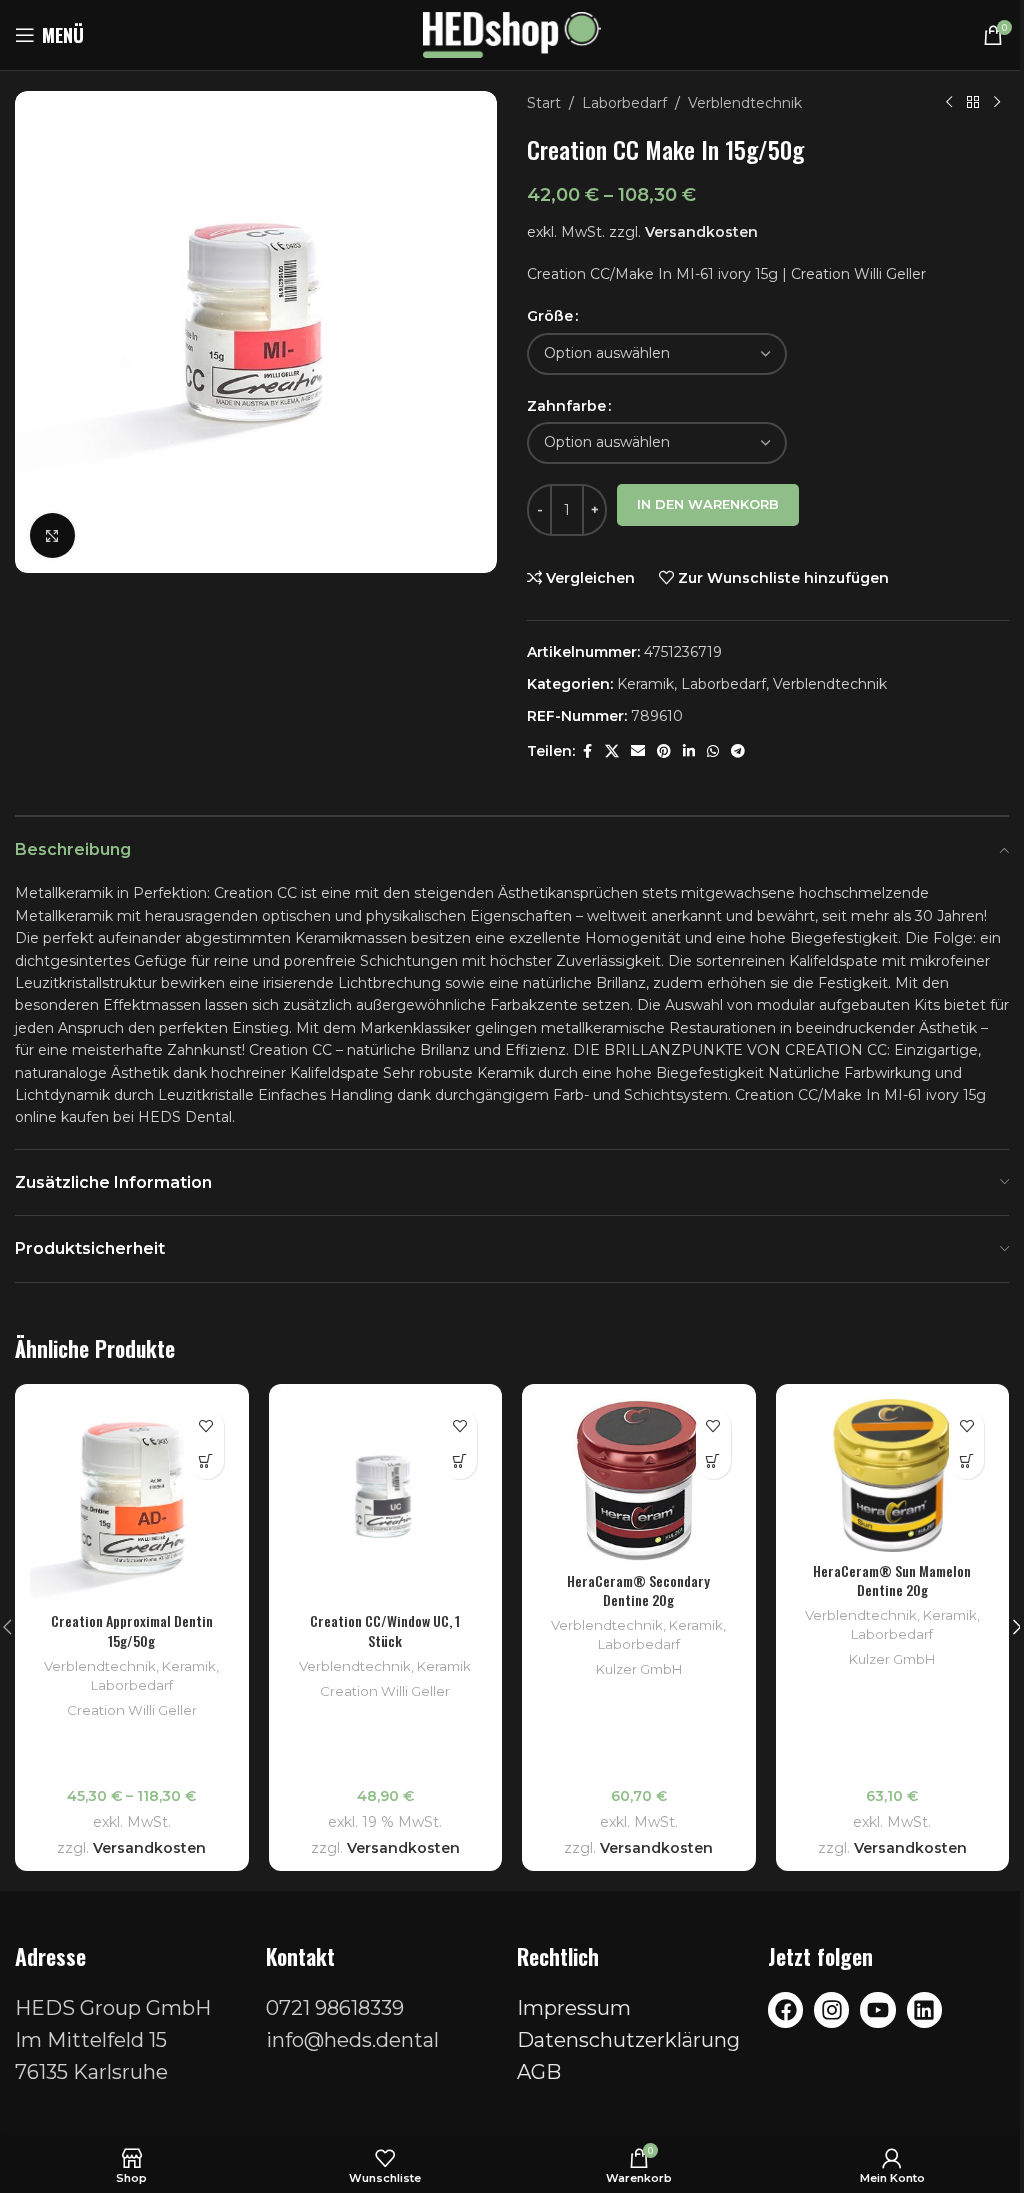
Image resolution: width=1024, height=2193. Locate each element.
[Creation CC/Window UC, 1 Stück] (386, 1501)
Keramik (645, 684)
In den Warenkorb (708, 504)
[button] (459, 1461)
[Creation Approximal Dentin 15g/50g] (132, 1501)
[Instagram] (831, 2009)
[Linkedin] (924, 2009)
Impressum (574, 2008)
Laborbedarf (624, 103)
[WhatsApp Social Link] (713, 751)
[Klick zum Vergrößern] (52, 535)
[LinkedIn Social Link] (689, 751)
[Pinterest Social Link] (664, 751)
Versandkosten (701, 232)
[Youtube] (877, 2009)
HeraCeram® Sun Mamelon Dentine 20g (892, 1580)
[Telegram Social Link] (738, 751)
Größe (550, 316)
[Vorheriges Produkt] (949, 103)
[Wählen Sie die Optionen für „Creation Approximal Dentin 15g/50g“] (206, 1461)
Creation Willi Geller (132, 1710)
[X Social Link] (612, 751)
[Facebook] (785, 2009)
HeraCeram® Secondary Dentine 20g (638, 1590)
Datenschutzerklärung (628, 2040)
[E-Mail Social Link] (638, 751)
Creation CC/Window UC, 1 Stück (385, 1630)
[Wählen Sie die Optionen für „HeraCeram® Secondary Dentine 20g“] (713, 1461)
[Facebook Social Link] (587, 751)
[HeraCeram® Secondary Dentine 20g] (639, 1480)
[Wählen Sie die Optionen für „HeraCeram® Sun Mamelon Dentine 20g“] (966, 1461)
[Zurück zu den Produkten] (973, 103)
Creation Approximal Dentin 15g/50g (132, 1630)
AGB (539, 2072)
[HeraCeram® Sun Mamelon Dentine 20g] (893, 1475)
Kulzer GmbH (639, 1669)
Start (544, 103)
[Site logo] (512, 34)
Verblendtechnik (745, 103)
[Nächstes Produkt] (997, 103)
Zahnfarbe (566, 406)
